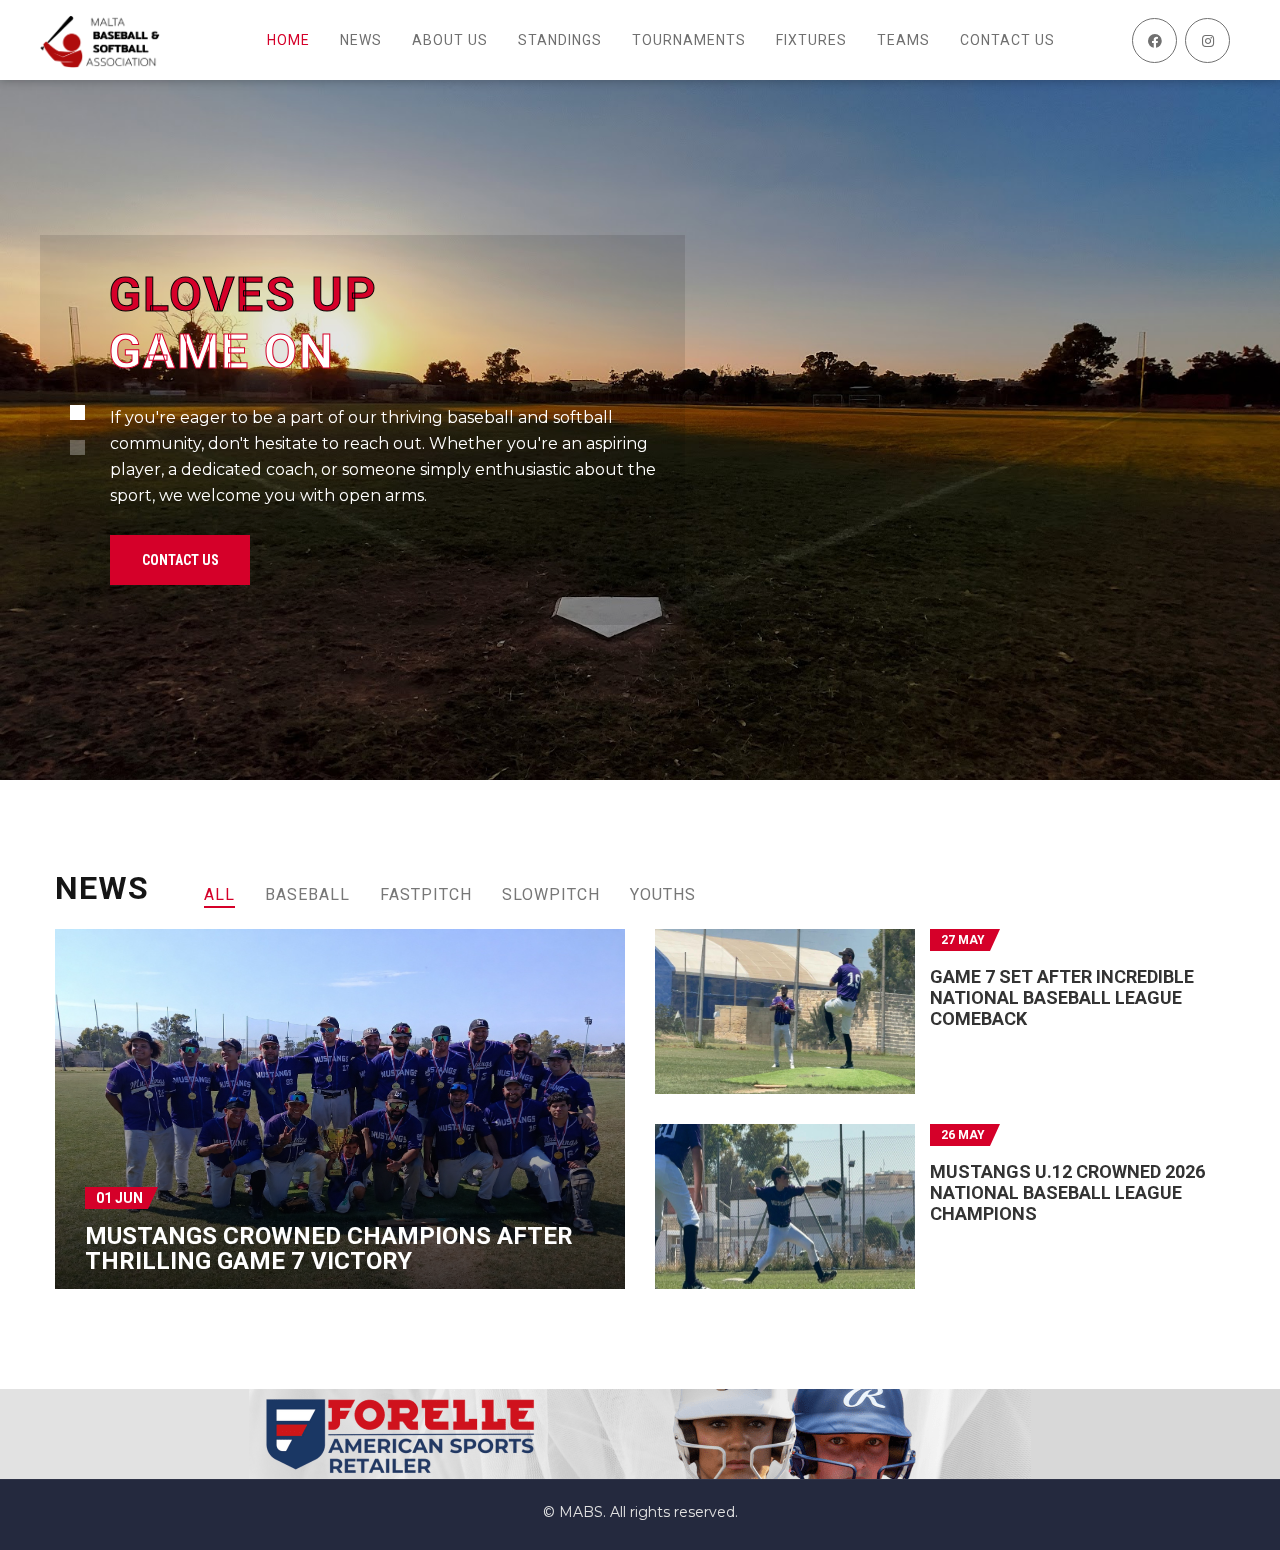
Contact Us (180, 560)
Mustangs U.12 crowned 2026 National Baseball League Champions (1067, 1192)
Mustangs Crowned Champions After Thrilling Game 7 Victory (329, 1248)
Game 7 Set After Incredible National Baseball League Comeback (1062, 997)
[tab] (219, 894)
